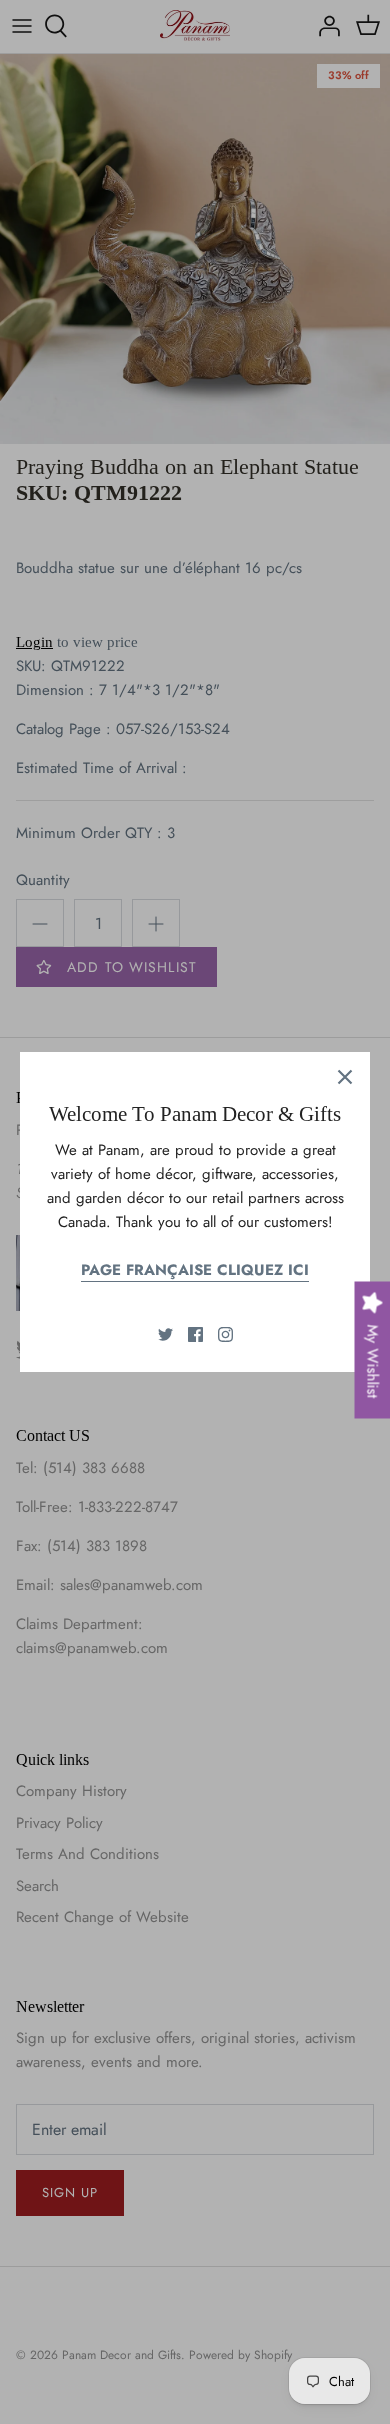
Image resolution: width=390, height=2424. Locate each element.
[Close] (345, 1077)
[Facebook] (195, 1334)
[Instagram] (225, 1334)
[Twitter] (165, 1334)
